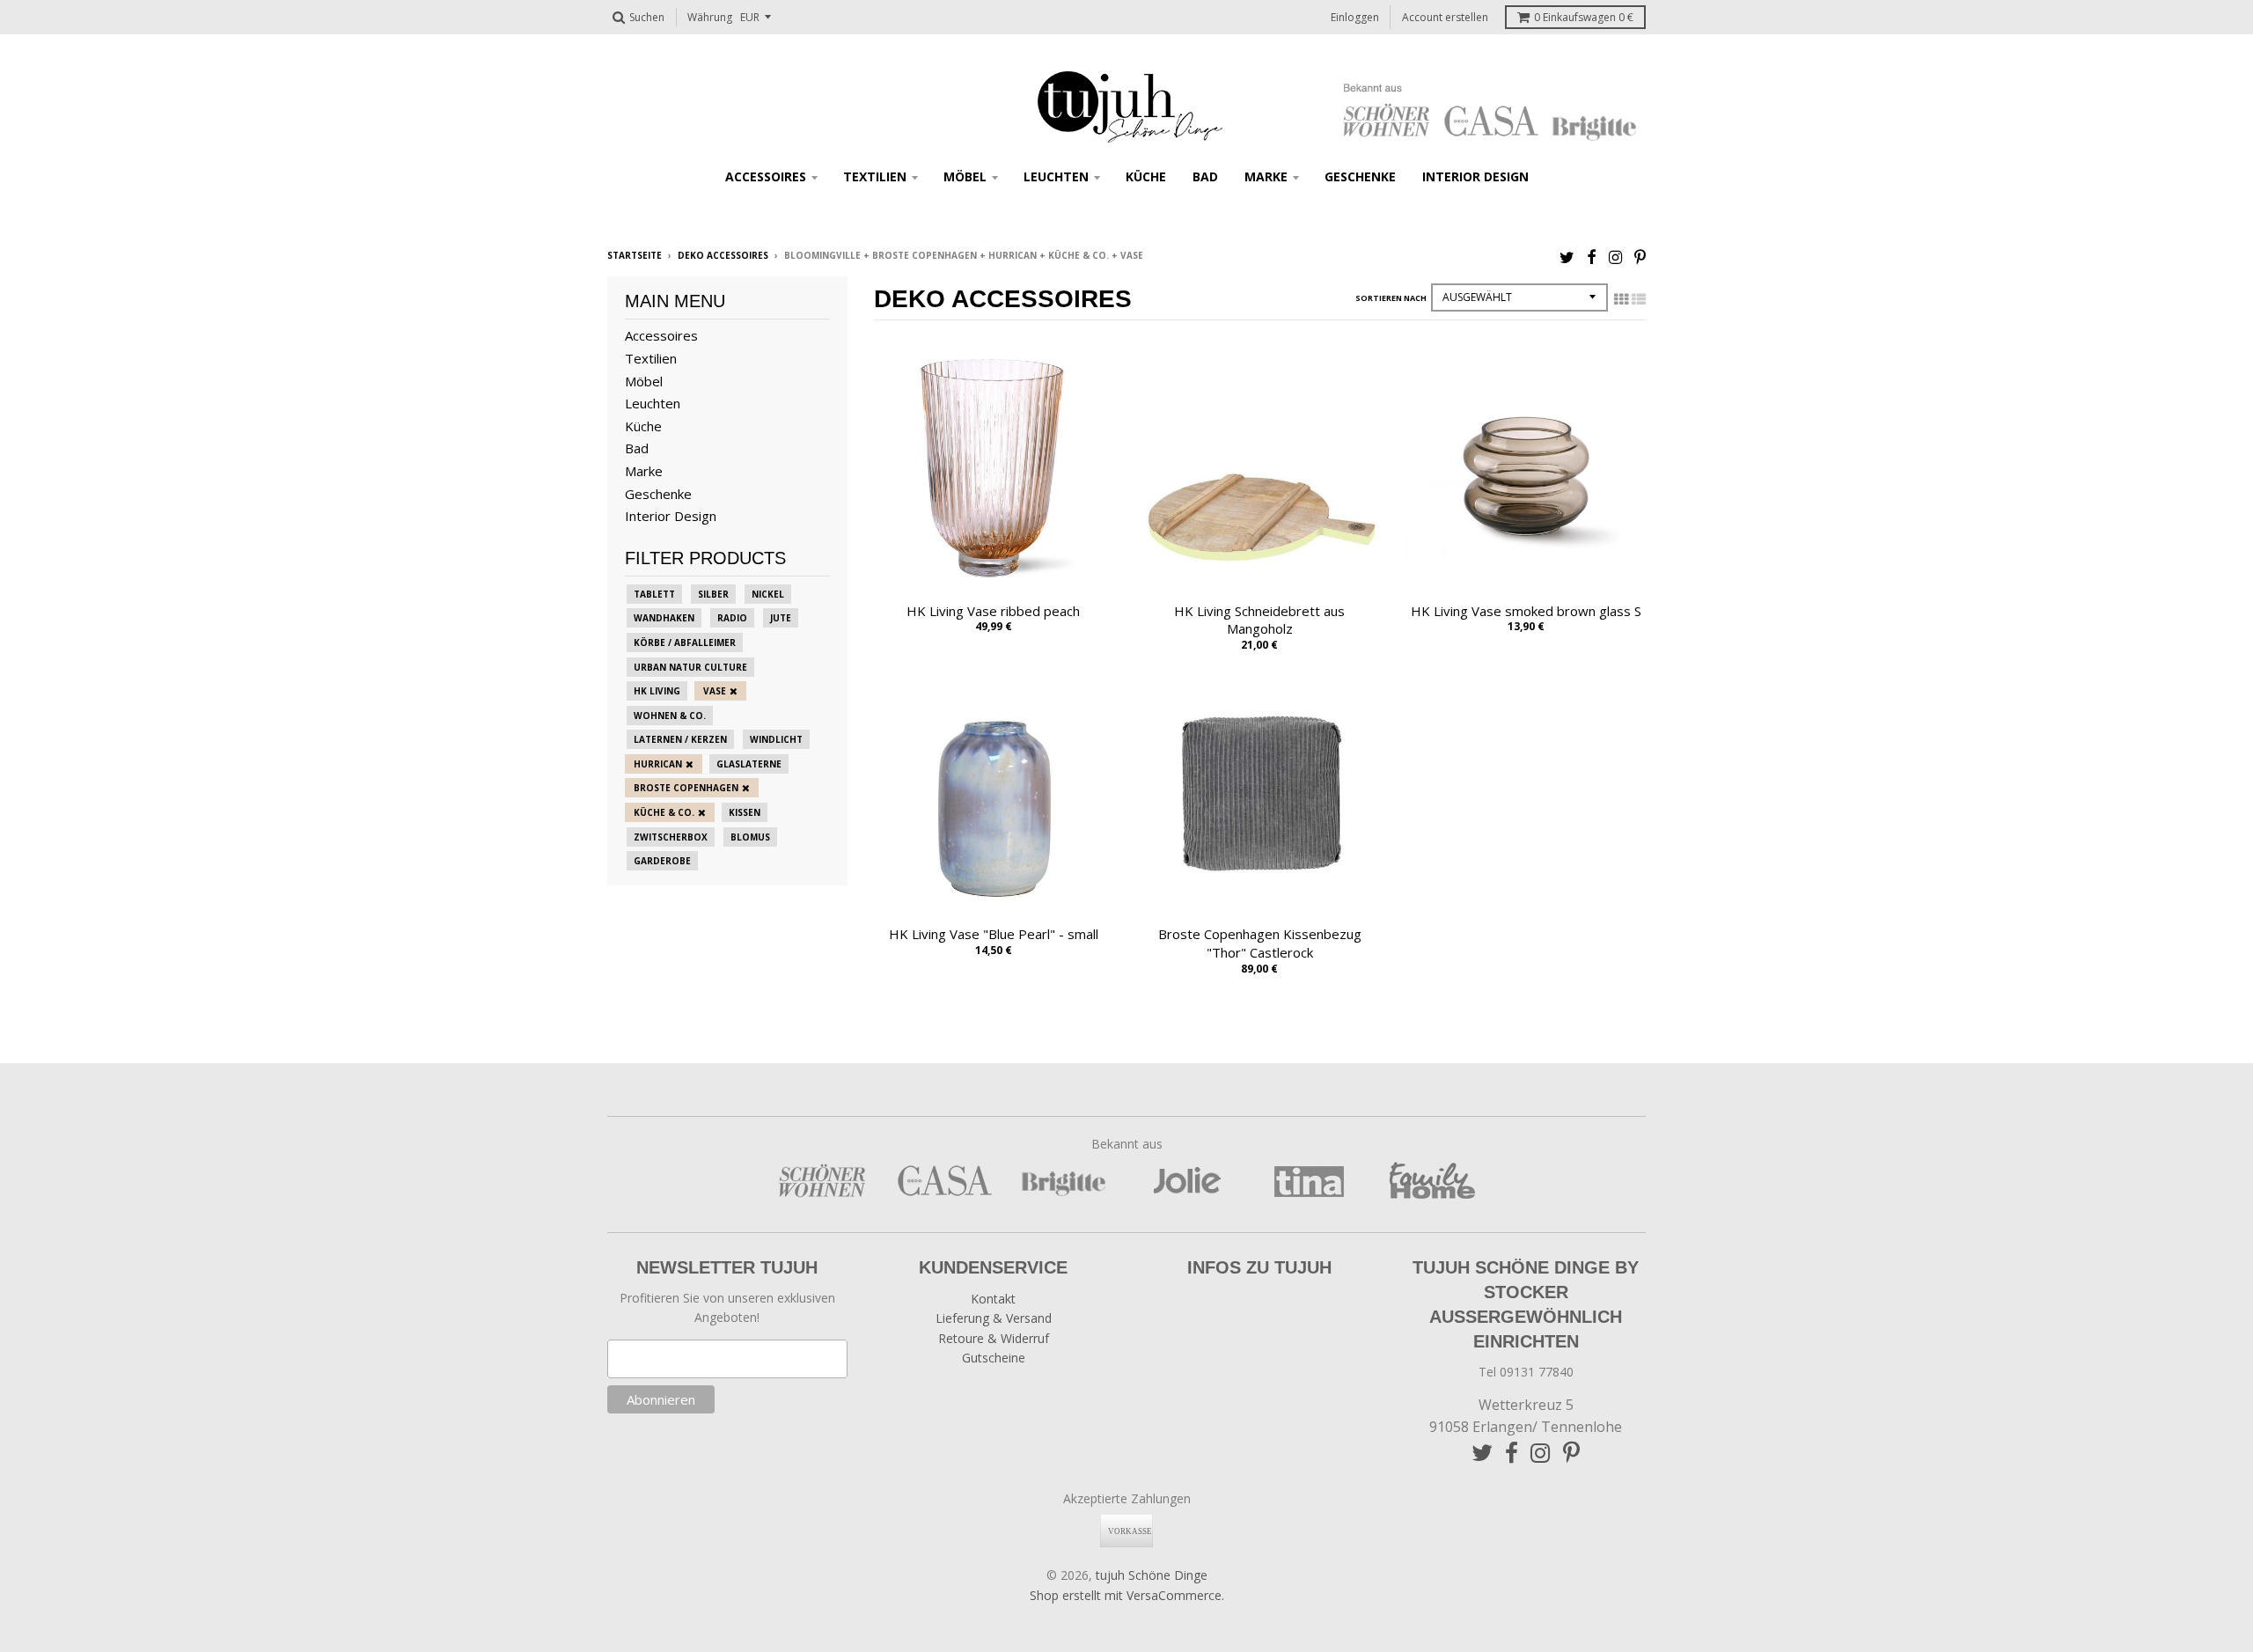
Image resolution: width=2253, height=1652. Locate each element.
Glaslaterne (749, 764)
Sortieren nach (1391, 298)
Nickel (768, 594)
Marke (1266, 176)
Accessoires (766, 176)
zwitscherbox (671, 837)
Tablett (654, 594)
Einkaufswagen (1584, 17)
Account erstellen (1445, 17)
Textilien (875, 176)
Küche (1146, 176)
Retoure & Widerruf (994, 1338)
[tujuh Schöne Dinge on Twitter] (1567, 257)
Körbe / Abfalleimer (685, 642)
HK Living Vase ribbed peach (993, 611)
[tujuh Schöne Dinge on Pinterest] (1640, 257)
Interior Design (1475, 176)
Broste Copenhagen (686, 788)
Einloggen (1355, 17)
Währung (710, 17)
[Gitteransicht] (1621, 299)
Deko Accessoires (723, 255)
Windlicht (776, 739)
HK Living (657, 691)
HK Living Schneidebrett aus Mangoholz (1259, 620)
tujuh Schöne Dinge (1152, 1575)
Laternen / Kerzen (680, 739)
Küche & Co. (664, 812)
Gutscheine (994, 1358)
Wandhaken (664, 618)
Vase (715, 691)
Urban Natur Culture (690, 667)
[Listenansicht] (1639, 299)
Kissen (745, 812)
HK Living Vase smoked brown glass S (1526, 611)
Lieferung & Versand (994, 1318)
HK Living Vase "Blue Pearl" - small (994, 934)
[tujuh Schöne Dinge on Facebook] (1592, 257)
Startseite (635, 255)
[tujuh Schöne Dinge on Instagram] (1615, 257)
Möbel (965, 176)
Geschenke (1360, 176)
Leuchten (1056, 176)
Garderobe (662, 861)
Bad (1205, 176)
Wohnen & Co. (670, 716)
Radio (732, 618)
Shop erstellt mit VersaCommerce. (1127, 1595)
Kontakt (993, 1299)
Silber (713, 594)
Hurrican (658, 764)
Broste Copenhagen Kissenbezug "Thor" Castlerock (1260, 943)
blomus (750, 837)
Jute (781, 618)
